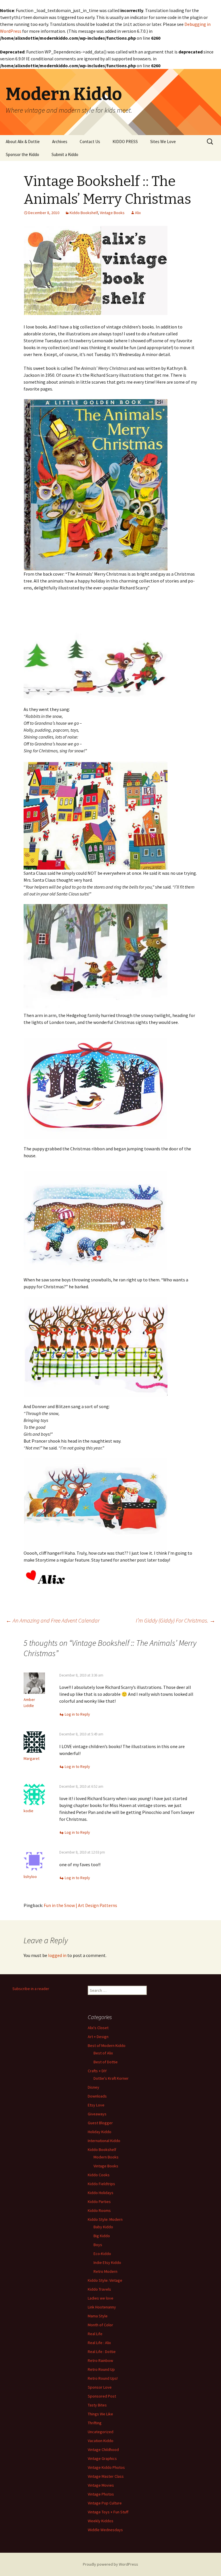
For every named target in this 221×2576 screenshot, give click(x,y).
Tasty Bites (97, 2405)
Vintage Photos (101, 2494)
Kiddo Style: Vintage (105, 2280)
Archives (60, 142)
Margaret (32, 1758)
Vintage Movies (101, 2485)
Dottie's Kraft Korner (111, 2078)
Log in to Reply (77, 1714)
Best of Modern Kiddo (107, 2046)
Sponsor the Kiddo (22, 154)
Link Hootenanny (102, 2307)
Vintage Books (112, 213)
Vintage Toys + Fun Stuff (108, 2512)
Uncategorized (101, 2432)
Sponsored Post (102, 2396)
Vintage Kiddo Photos (106, 2467)
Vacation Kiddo (101, 2441)
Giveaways (97, 2114)
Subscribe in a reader (31, 1989)
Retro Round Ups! (103, 2378)
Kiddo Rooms (99, 2210)
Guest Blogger (100, 2123)
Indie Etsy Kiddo (107, 2262)
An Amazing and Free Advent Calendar (53, 1620)
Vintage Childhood (103, 2450)
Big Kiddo (102, 2236)
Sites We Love (163, 142)
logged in (57, 1955)
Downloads (97, 2096)
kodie (28, 1811)
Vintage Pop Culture (105, 2503)
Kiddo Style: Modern (105, 2219)
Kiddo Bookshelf (84, 213)
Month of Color (100, 2325)
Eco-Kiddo (102, 2254)
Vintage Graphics (102, 2458)
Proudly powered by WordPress (110, 2564)
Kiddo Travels (99, 2289)
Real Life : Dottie (102, 2352)
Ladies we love (101, 2298)
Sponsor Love (100, 2387)
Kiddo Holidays (101, 2193)
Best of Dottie (106, 2062)
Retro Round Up (101, 2369)
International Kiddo (104, 2141)
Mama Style (98, 2316)
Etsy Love (96, 2105)
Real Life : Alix (99, 2343)
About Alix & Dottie (23, 142)
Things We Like (100, 2414)
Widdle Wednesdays (105, 2530)
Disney (94, 2087)
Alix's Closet (98, 2028)
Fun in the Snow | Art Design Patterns (80, 1905)
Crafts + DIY (97, 2071)
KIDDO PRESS (125, 142)
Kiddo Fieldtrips (101, 2184)
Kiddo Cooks (99, 2175)
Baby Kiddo (103, 2227)
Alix (138, 213)
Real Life (95, 2334)
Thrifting (95, 2423)
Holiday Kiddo (100, 2132)
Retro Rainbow (100, 2360)
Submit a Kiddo (65, 154)
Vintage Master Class (106, 2476)
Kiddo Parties (99, 2202)
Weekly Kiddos (101, 2521)
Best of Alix (103, 2053)
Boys (98, 2245)
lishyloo (30, 1877)
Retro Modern (105, 2271)
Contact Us (90, 142)
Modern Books (106, 2157)
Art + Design (98, 2037)
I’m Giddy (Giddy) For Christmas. (176, 1620)
